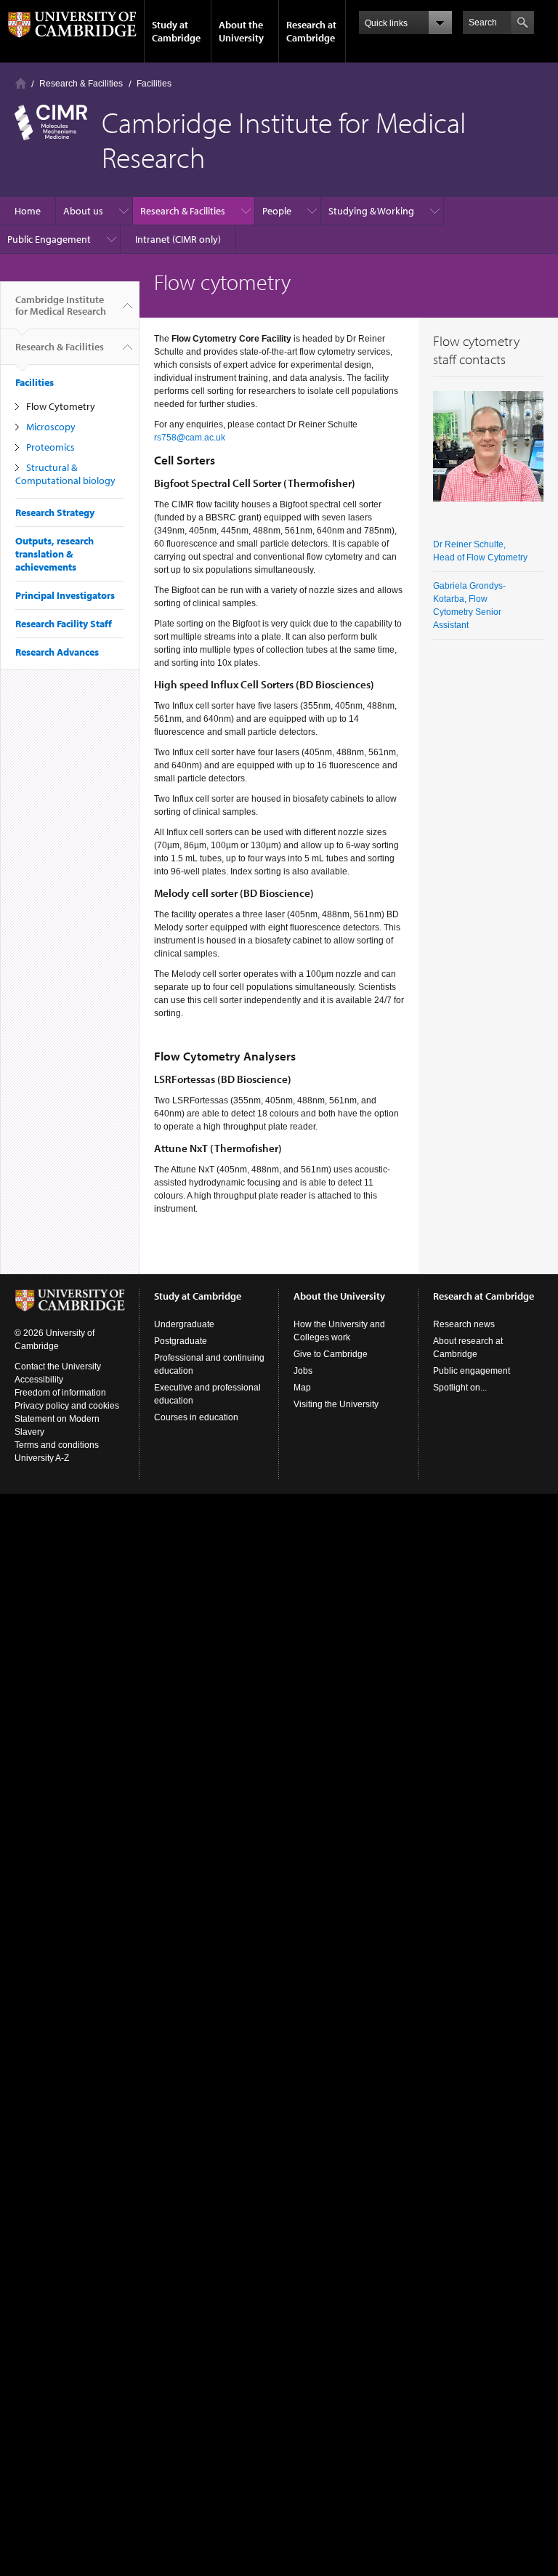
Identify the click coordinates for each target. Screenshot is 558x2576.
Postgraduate (181, 1341)
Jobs (303, 1371)
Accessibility (39, 1380)
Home (21, 83)
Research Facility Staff (64, 624)
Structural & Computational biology (65, 474)
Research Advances (57, 652)
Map (302, 1388)
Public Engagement (49, 239)
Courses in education (196, 1417)
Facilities (154, 84)
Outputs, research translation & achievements (54, 554)
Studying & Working (371, 211)
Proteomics (50, 447)
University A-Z (42, 1458)
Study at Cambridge (176, 31)
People (277, 211)
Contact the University (58, 1367)
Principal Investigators (65, 595)
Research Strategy (55, 512)
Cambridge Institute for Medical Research (61, 305)
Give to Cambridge (331, 1354)
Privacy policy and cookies (67, 1406)
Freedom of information (60, 1393)
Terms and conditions (57, 1445)
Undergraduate (184, 1324)
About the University (241, 31)
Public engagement (472, 1371)
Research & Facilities (81, 84)
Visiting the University (336, 1404)
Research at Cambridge (311, 31)
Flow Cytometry (61, 406)
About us (83, 211)
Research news (464, 1324)
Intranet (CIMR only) (178, 239)
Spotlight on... (460, 1388)
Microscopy (51, 427)
